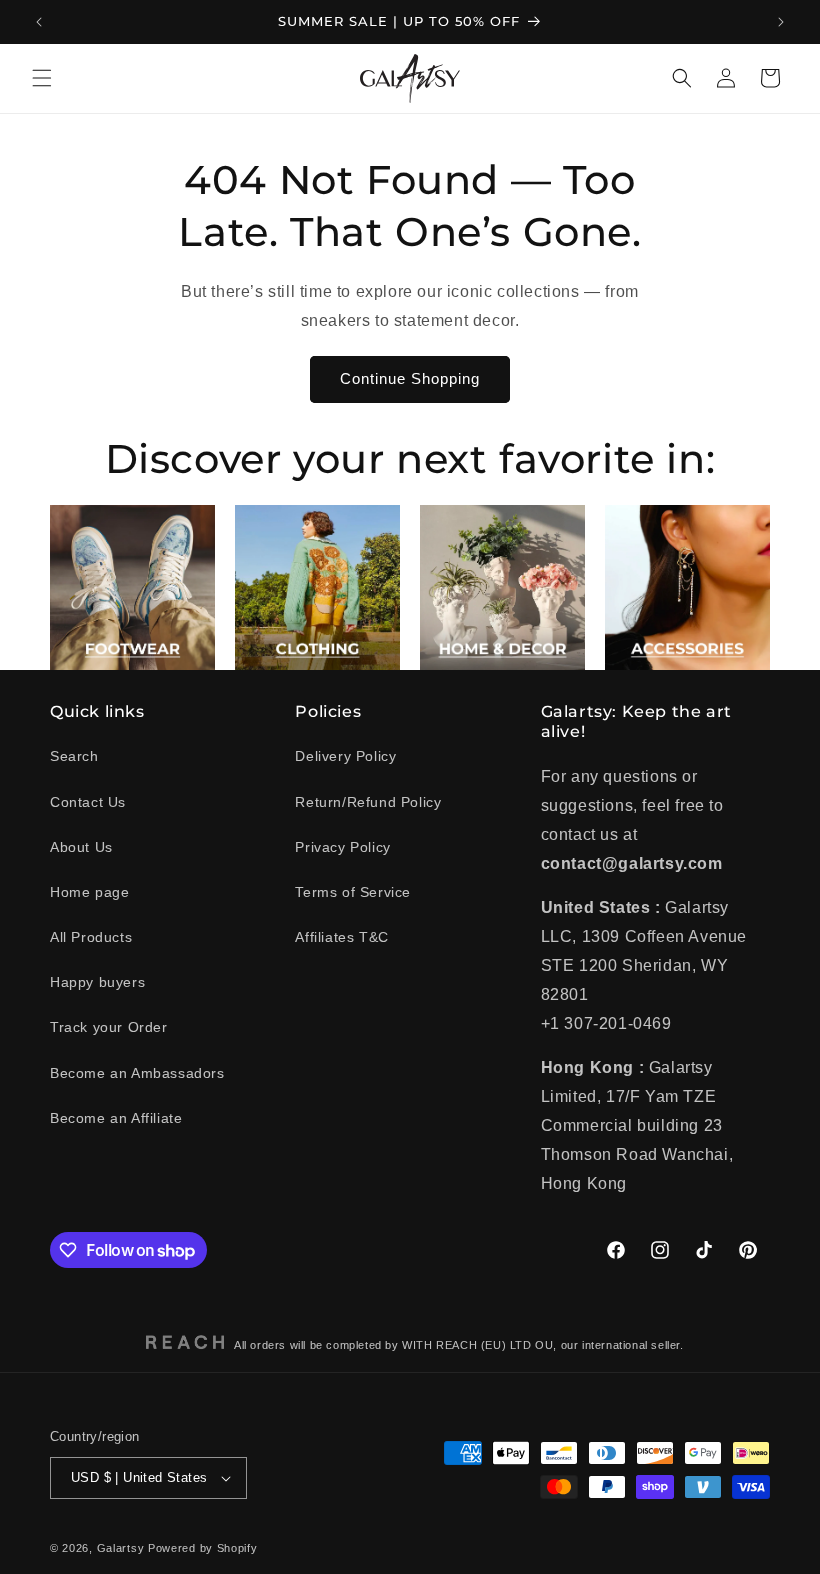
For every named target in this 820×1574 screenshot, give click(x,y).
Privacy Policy (342, 847)
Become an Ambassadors (137, 1073)
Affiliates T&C (341, 937)
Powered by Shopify (203, 1548)
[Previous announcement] (39, 22)
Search (74, 756)
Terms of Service (353, 892)
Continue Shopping (410, 378)
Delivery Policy (345, 756)
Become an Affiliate (116, 1118)
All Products (91, 937)
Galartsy (121, 1548)
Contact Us (88, 802)
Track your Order (109, 1027)
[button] (42, 78)
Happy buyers (97, 982)
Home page (89, 892)
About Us (81, 847)
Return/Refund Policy (368, 802)
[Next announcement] (781, 22)
